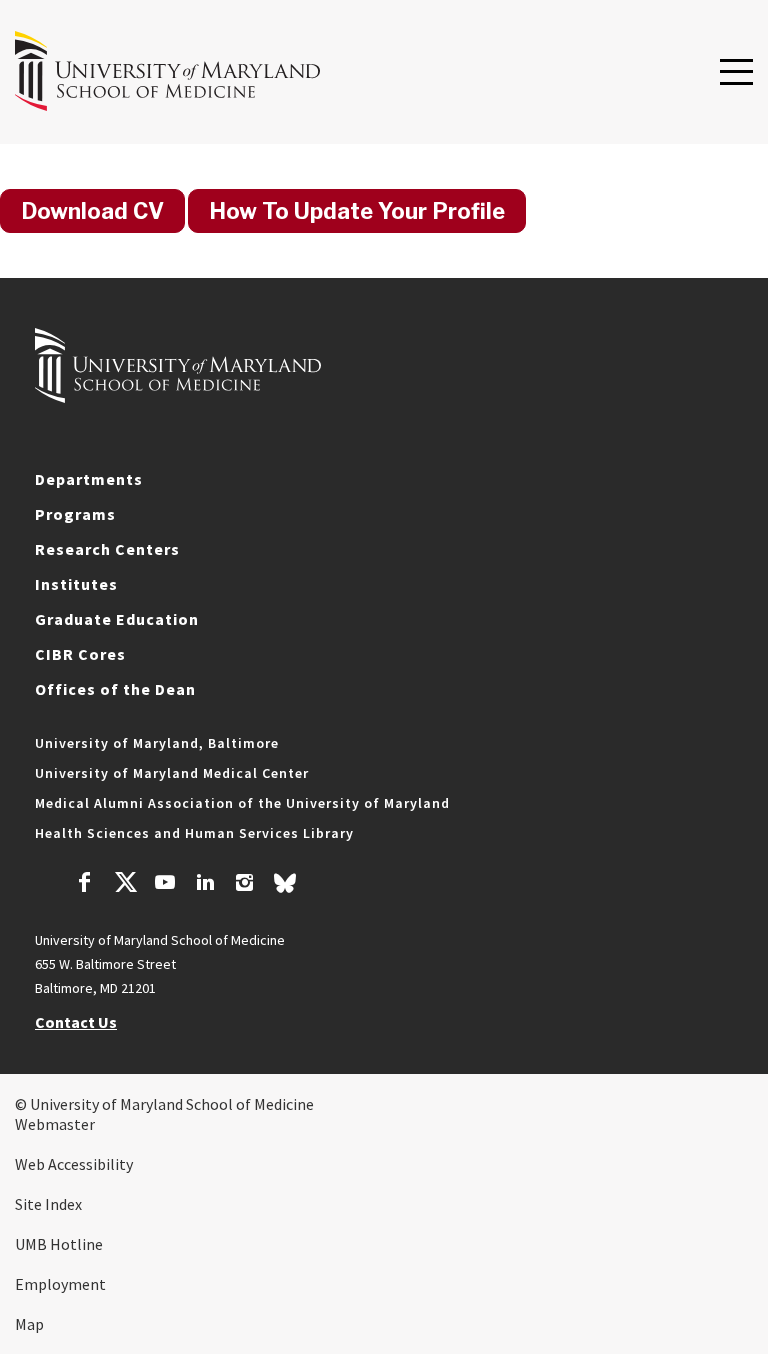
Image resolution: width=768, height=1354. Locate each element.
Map (29, 1324)
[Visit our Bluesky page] (285, 888)
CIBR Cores (80, 654)
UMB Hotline (59, 1244)
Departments (89, 479)
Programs (75, 514)
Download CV (92, 211)
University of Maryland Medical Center (172, 773)
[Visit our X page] (125, 885)
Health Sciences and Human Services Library (194, 833)
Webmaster (55, 1124)
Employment (60, 1284)
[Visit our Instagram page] (244, 885)
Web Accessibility (74, 1164)
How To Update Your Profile (357, 211)
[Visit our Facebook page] (85, 885)
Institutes (76, 584)
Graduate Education (117, 619)
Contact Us (76, 1022)
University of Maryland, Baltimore (157, 743)
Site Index (48, 1204)
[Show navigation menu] (736, 73)
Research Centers (107, 549)
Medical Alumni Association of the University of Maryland (242, 803)
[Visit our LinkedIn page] (205, 885)
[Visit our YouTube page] (165, 885)
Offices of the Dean (115, 689)
